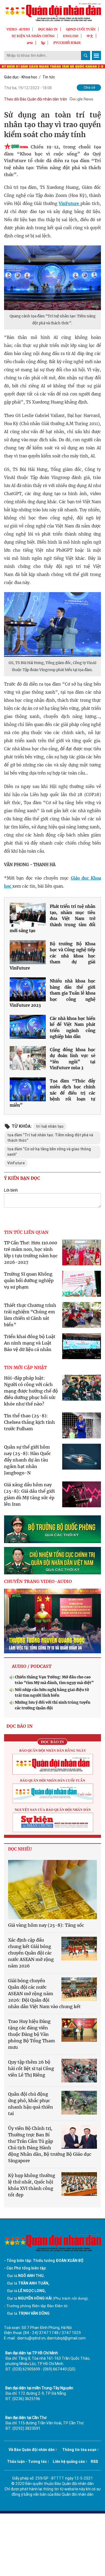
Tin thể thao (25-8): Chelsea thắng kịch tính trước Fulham (29, 1422)
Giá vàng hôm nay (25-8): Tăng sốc (46, 1925)
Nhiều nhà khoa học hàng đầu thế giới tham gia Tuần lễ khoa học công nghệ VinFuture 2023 (52, 993)
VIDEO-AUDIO (18, 29)
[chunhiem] (52, 1561)
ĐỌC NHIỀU (20, 1849)
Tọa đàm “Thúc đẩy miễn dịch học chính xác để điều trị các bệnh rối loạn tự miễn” (52, 1093)
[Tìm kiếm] (86, 55)
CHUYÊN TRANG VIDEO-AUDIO (38, 1581)
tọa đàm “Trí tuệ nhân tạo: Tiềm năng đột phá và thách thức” (50, 1138)
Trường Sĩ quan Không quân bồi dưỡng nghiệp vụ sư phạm (29, 1280)
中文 (90, 36)
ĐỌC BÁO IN (48, 29)
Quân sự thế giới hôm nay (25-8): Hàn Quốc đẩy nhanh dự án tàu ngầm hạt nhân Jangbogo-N (27, 1460)
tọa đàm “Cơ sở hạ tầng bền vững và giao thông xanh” (49, 1152)
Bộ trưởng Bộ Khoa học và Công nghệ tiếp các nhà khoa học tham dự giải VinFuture (52, 956)
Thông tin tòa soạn (79, 2450)
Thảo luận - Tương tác (27, 2462)
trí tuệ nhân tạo (50, 1126)
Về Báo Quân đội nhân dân (32, 2450)
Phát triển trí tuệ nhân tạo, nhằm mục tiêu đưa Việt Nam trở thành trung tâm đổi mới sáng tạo (52, 919)
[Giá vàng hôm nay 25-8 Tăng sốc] (52, 1890)
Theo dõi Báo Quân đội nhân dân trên (36, 99)
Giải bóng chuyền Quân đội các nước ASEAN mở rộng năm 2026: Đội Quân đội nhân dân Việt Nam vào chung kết (44, 1994)
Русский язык (67, 43)
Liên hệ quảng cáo (69, 2462)
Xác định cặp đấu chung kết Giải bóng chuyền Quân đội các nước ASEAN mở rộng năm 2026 (31, 1953)
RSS (94, 2462)
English (71, 36)
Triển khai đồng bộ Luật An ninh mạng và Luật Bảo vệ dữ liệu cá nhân (30, 1343)
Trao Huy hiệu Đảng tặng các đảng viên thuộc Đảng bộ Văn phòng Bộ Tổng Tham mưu (31, 2034)
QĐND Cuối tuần (81, 29)
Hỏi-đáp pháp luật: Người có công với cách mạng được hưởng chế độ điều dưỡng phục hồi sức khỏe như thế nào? (31, 1391)
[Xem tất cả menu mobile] (96, 55)
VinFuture (69, 204)
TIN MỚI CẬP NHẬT (25, 1367)
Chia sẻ (90, 87)
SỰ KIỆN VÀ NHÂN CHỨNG (33, 36)
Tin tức (49, 77)
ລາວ (30, 43)
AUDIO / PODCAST (32, 1666)
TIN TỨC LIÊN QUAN (26, 1232)
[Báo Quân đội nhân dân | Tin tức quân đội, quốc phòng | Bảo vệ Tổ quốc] (52, 12)
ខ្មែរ (43, 43)
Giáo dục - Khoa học (21, 77)
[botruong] (52, 1529)
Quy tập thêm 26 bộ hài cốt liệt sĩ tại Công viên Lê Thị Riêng (31, 2068)
